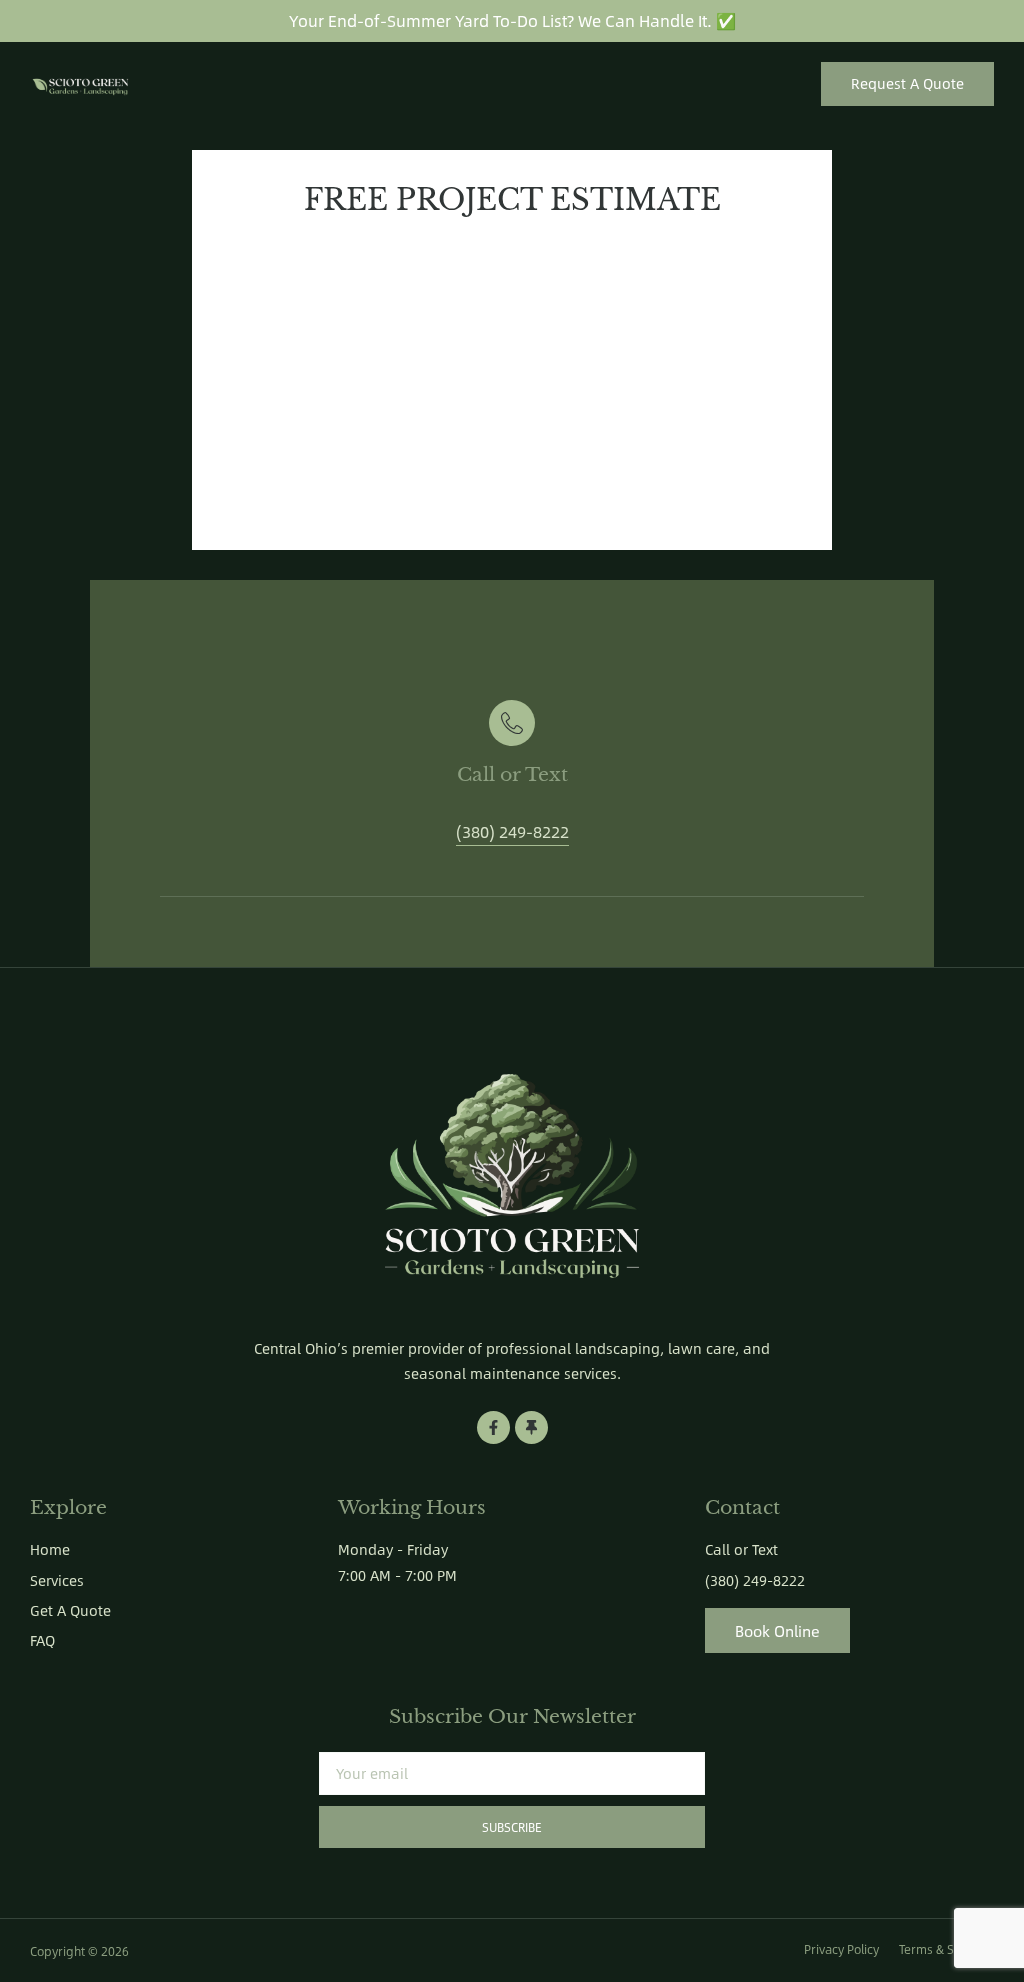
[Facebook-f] (493, 1427)
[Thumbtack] (531, 1427)
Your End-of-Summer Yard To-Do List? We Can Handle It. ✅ (512, 20)
